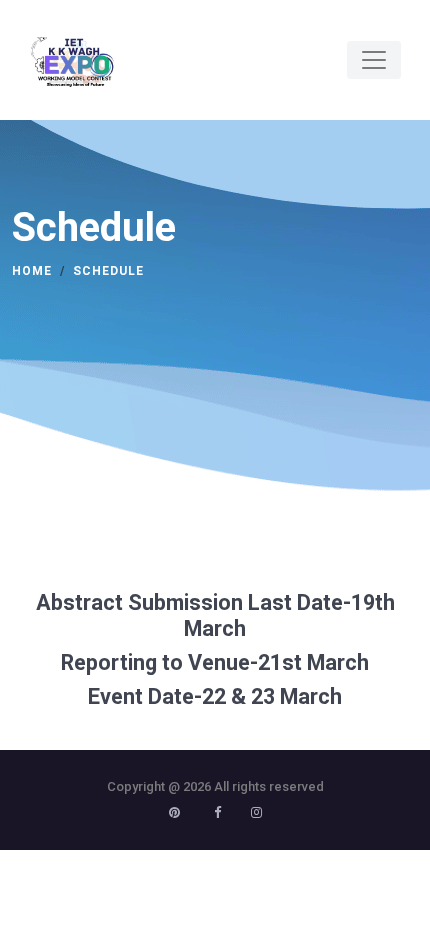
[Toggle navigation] (374, 60)
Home (32, 271)
